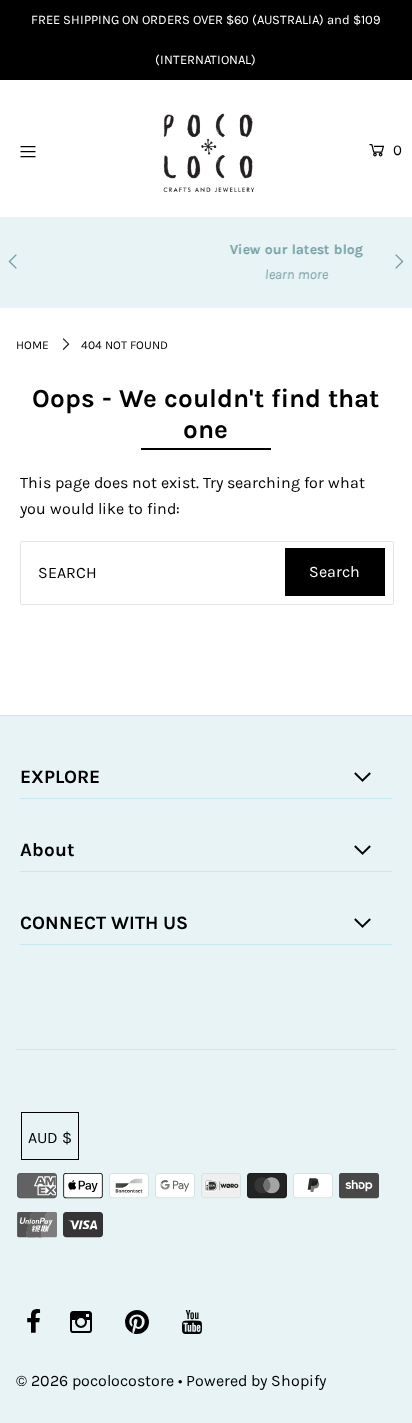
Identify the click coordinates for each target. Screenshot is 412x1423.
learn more (235, 274)
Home (32, 345)
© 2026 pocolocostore (95, 1380)
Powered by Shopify (256, 1380)
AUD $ (50, 1137)
